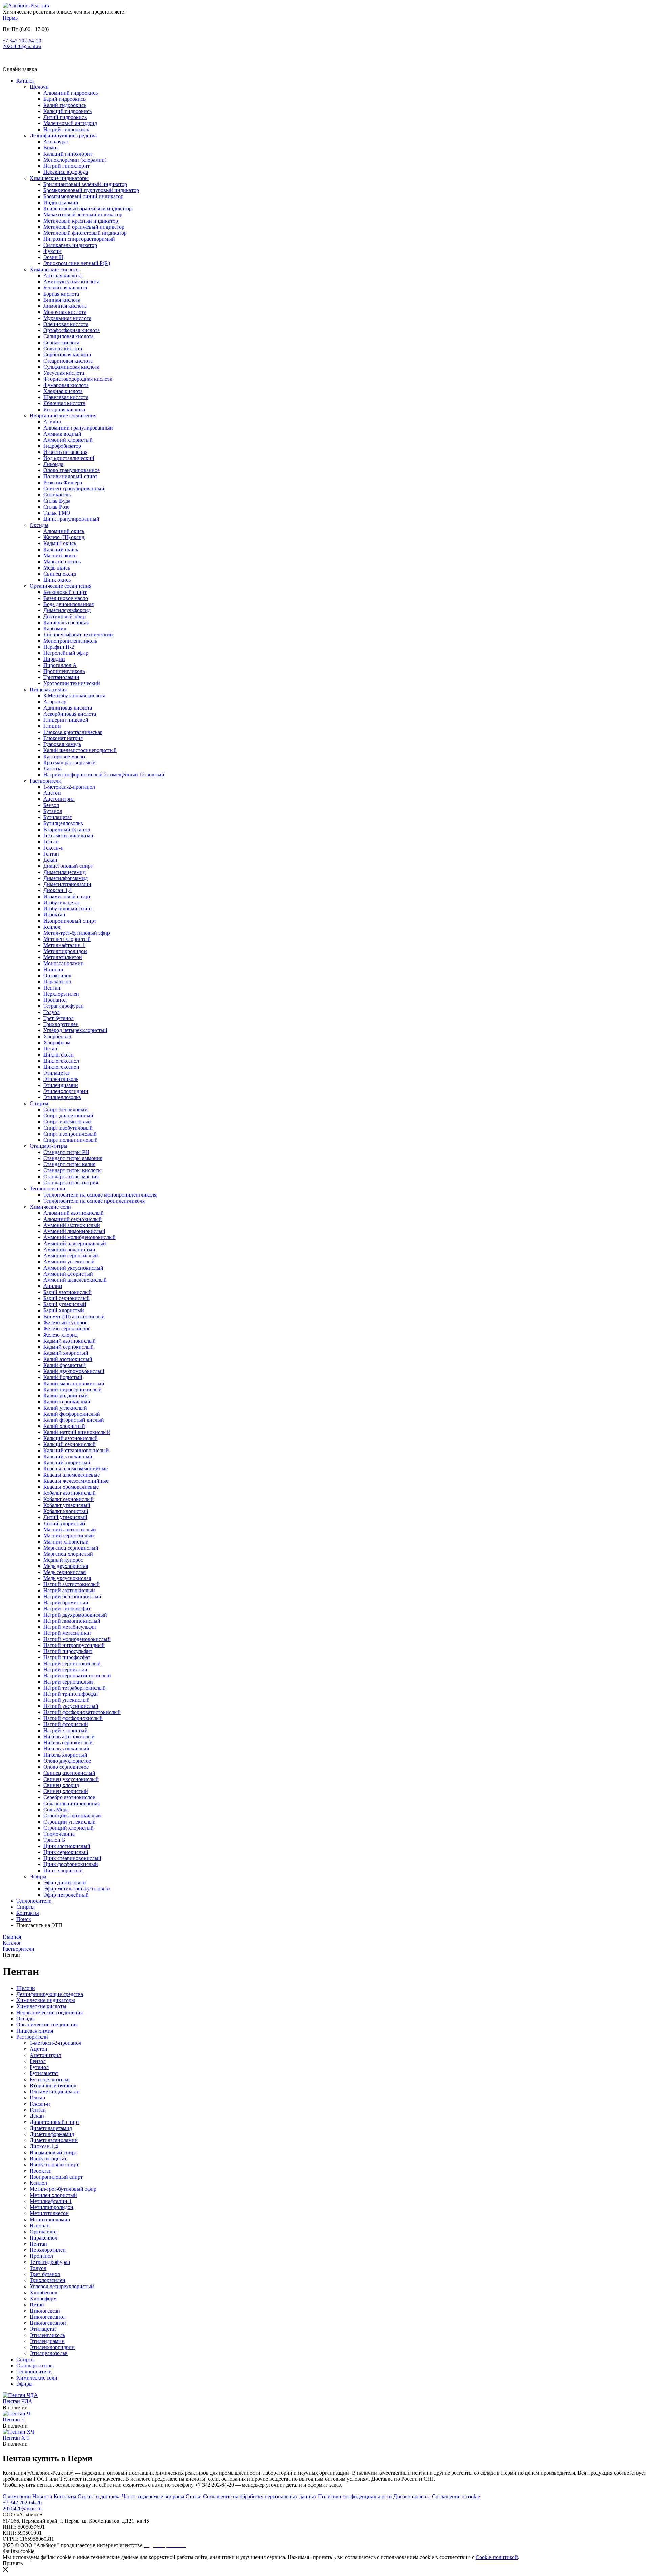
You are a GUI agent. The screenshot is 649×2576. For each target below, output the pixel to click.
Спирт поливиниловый (70, 1140)
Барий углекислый (65, 1304)
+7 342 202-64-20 (22, 41)
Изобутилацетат (62, 902)
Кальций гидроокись (67, 111)
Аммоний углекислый (69, 1262)
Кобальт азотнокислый (69, 1493)
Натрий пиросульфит (68, 1651)
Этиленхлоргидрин (66, 1091)
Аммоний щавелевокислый (75, 1280)
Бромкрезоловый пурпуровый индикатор (91, 190)
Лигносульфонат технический (78, 635)
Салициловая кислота (68, 336)
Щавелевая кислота (66, 397)
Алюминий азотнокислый (74, 1213)
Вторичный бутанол (67, 829)
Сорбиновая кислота (67, 355)
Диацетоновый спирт (68, 866)
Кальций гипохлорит (68, 154)
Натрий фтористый (66, 1724)
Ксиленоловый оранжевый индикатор (88, 208)
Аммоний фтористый (68, 1274)
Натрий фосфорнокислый (73, 1718)
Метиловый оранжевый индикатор (84, 227)
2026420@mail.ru (22, 46)
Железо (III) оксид (64, 537)
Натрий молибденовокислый (77, 1639)
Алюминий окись (64, 531)
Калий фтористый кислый (74, 1420)
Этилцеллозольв (62, 1097)
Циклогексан (58, 1055)
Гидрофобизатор (62, 446)
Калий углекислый (65, 1408)
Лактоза (52, 769)
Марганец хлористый (68, 1554)
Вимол (51, 148)
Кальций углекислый (68, 1456)
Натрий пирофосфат (67, 1657)
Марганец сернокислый (71, 1548)
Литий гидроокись (65, 117)
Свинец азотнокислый (69, 1773)
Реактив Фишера (63, 482)
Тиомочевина (59, 1834)
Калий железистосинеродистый (80, 750)
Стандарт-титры (49, 1146)
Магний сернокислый (69, 1536)
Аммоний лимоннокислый (74, 1231)
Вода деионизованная (68, 604)
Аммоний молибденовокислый (79, 1237)
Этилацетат (57, 1073)
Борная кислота (61, 294)
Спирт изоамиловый (67, 1122)
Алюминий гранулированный (78, 428)
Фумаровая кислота (66, 385)
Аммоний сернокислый (71, 1256)
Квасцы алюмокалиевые (71, 1475)
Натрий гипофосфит (67, 1609)
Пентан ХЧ (16, 2438)
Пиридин (54, 659)
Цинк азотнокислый (67, 1846)
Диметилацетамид (64, 872)
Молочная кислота (65, 312)
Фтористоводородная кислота (78, 379)
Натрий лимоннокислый (72, 1621)
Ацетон (52, 793)
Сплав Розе (56, 507)
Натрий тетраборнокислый (75, 1688)
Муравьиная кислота (67, 318)
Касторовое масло (64, 756)
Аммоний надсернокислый (75, 1243)
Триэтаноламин (61, 677)
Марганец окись (62, 562)
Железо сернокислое (67, 1329)
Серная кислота (61, 342)
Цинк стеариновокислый (72, 1858)
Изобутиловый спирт (68, 909)
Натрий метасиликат (67, 1633)
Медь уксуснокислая (67, 1578)
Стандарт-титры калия (69, 1164)
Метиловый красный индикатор (81, 221)
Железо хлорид (61, 1335)
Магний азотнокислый (70, 1529)
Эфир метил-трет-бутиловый (77, 1889)
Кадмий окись (60, 543)
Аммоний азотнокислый (72, 1225)
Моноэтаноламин (64, 963)
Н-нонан (53, 969)
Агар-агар (55, 702)
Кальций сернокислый (69, 1444)
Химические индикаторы (59, 178)
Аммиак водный (62, 434)
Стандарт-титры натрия (71, 1182)
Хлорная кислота (63, 391)
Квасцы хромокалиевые (71, 1487)
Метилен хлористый (67, 939)
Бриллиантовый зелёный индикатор (85, 184)
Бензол (51, 805)
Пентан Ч (14, 2420)
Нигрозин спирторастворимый (79, 239)
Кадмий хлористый (66, 1353)
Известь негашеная (65, 452)
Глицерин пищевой (66, 720)
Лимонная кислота (65, 306)
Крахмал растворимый (69, 762)
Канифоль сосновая (66, 622)
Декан (50, 860)
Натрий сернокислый (68, 1682)
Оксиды (39, 525)
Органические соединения (61, 586)
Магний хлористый (66, 1542)
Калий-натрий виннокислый (77, 1432)
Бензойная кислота (65, 288)
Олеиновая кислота (66, 324)
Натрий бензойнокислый (72, 1596)
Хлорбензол (57, 1036)
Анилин (53, 1286)
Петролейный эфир (66, 653)
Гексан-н (53, 848)
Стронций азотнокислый (72, 1816)
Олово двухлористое (67, 1761)
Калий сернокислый (67, 1402)
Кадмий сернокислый (68, 1347)
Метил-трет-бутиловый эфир (77, 933)
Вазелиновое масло (66, 598)
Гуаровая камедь (62, 744)
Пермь (10, 18)
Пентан (52, 988)
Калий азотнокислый (68, 1359)
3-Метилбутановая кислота (74, 695)
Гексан (51, 842)
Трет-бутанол (58, 1018)
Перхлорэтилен (61, 994)
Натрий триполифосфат (71, 1694)
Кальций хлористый (67, 1463)
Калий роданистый (65, 1396)
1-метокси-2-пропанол (69, 787)
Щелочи (39, 87)
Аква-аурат (56, 142)
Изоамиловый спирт (67, 896)
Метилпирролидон (65, 951)
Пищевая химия (48, 689)
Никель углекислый (66, 1749)
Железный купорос (65, 1322)
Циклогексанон (61, 1067)
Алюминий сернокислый (73, 1219)
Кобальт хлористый (66, 1511)
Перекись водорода (66, 172)
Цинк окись (57, 580)
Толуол (52, 1012)
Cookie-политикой (497, 2557)
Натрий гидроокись (66, 129)
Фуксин (52, 251)
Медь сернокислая (64, 1572)
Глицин (52, 726)
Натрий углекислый (66, 1700)
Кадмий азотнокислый (69, 1341)
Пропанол (55, 1000)
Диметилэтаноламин (67, 884)
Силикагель (57, 495)
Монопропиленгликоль (70, 641)
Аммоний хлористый (68, 440)
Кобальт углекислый (67, 1505)
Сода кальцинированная (71, 1803)
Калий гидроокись (65, 105)
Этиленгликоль (61, 1079)
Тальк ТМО (57, 513)
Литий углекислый (65, 1517)
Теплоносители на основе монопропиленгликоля (100, 1195)
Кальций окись (61, 549)
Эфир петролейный (66, 1895)
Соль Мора (56, 1809)
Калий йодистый (63, 1377)
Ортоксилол (57, 976)
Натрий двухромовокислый (75, 1615)
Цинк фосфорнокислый (71, 1864)
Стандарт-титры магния (71, 1176)
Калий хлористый (64, 1426)
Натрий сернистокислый (72, 1663)
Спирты (39, 1103)
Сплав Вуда (57, 501)
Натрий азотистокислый (71, 1584)
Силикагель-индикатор (70, 245)
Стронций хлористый (68, 1828)
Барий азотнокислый (67, 1292)
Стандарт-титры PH (66, 1152)
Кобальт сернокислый (68, 1499)
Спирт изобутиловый (68, 1128)
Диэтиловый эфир (64, 616)
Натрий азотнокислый (69, 1590)
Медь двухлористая (66, 1566)
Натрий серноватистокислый (77, 1676)
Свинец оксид (60, 574)
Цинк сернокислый (66, 1852)
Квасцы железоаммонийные (76, 1481)
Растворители (46, 781)
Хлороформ (57, 1042)
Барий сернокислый (66, 1298)
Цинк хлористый (63, 1870)
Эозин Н (53, 257)
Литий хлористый (64, 1523)
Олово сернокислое (66, 1767)
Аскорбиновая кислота (70, 714)
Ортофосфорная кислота (71, 330)
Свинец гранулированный (74, 489)
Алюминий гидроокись (70, 93)
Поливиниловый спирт (70, 476)
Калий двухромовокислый (74, 1371)
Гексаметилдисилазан (68, 836)
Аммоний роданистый (69, 1249)
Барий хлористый (64, 1310)
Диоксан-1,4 (57, 890)
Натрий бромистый (66, 1603)
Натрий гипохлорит (66, 166)
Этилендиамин (61, 1085)
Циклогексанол (61, 1061)
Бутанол (53, 811)
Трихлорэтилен (61, 1024)
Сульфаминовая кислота (71, 367)
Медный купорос (63, 1560)
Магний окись (60, 555)
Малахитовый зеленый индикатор (83, 215)
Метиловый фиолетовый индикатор (85, 233)
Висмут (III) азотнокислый (74, 1316)
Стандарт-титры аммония (73, 1158)
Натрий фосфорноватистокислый (82, 1712)
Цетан (50, 1049)
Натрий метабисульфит (70, 1627)
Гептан (51, 854)
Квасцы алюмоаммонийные (76, 1469)
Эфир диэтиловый (65, 1883)
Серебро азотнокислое (69, 1797)
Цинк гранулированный (71, 519)
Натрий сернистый (65, 1669)
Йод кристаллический (69, 458)
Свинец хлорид (61, 1785)
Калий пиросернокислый (73, 1389)
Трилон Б (54, 1840)
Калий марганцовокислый (74, 1383)
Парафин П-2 (59, 647)
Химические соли (50, 1207)
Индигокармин (61, 202)
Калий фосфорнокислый (72, 1414)
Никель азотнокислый (69, 1736)
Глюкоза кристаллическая (73, 732)
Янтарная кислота (64, 409)
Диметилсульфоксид (67, 610)
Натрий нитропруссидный (74, 1645)
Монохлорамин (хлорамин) (75, 160)
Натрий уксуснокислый (71, 1706)
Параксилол (57, 982)
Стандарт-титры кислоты (73, 1170)
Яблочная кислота (64, 403)
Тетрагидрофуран (64, 1006)
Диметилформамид (65, 878)
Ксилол (52, 927)
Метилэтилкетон (63, 957)
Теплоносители (47, 1189)
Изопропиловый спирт (70, 921)
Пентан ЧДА (18, 2401)
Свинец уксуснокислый (71, 1779)
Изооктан (54, 915)
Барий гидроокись (64, 99)
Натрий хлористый (65, 1730)
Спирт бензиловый (65, 1109)
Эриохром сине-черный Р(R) (77, 263)
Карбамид (55, 629)
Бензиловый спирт (65, 592)
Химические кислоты (55, 269)
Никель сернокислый (68, 1743)
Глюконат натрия (63, 738)
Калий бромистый (64, 1365)
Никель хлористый (65, 1755)
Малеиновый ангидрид (70, 123)
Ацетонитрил (59, 799)
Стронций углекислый (69, 1822)
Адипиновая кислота (68, 708)
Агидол (52, 422)
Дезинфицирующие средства (63, 135)
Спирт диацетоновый (68, 1116)
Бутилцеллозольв (63, 823)
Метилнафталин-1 (64, 945)
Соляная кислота (63, 349)
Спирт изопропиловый (70, 1134)
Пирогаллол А (60, 665)
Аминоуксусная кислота (71, 282)
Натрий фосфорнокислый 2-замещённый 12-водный (104, 775)
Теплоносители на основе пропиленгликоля (94, 1201)
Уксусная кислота (64, 373)
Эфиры (38, 1876)
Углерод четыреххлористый (75, 1030)
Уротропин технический (72, 683)
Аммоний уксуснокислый (73, 1268)
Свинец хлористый (66, 1791)
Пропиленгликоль (64, 671)
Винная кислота (62, 300)
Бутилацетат (58, 817)
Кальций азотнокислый (70, 1438)
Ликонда (53, 464)
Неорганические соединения (63, 415)
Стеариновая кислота (68, 361)
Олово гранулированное (71, 470)
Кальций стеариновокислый (76, 1450)
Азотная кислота (63, 275)
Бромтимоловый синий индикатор (83, 196)
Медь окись (57, 568)
